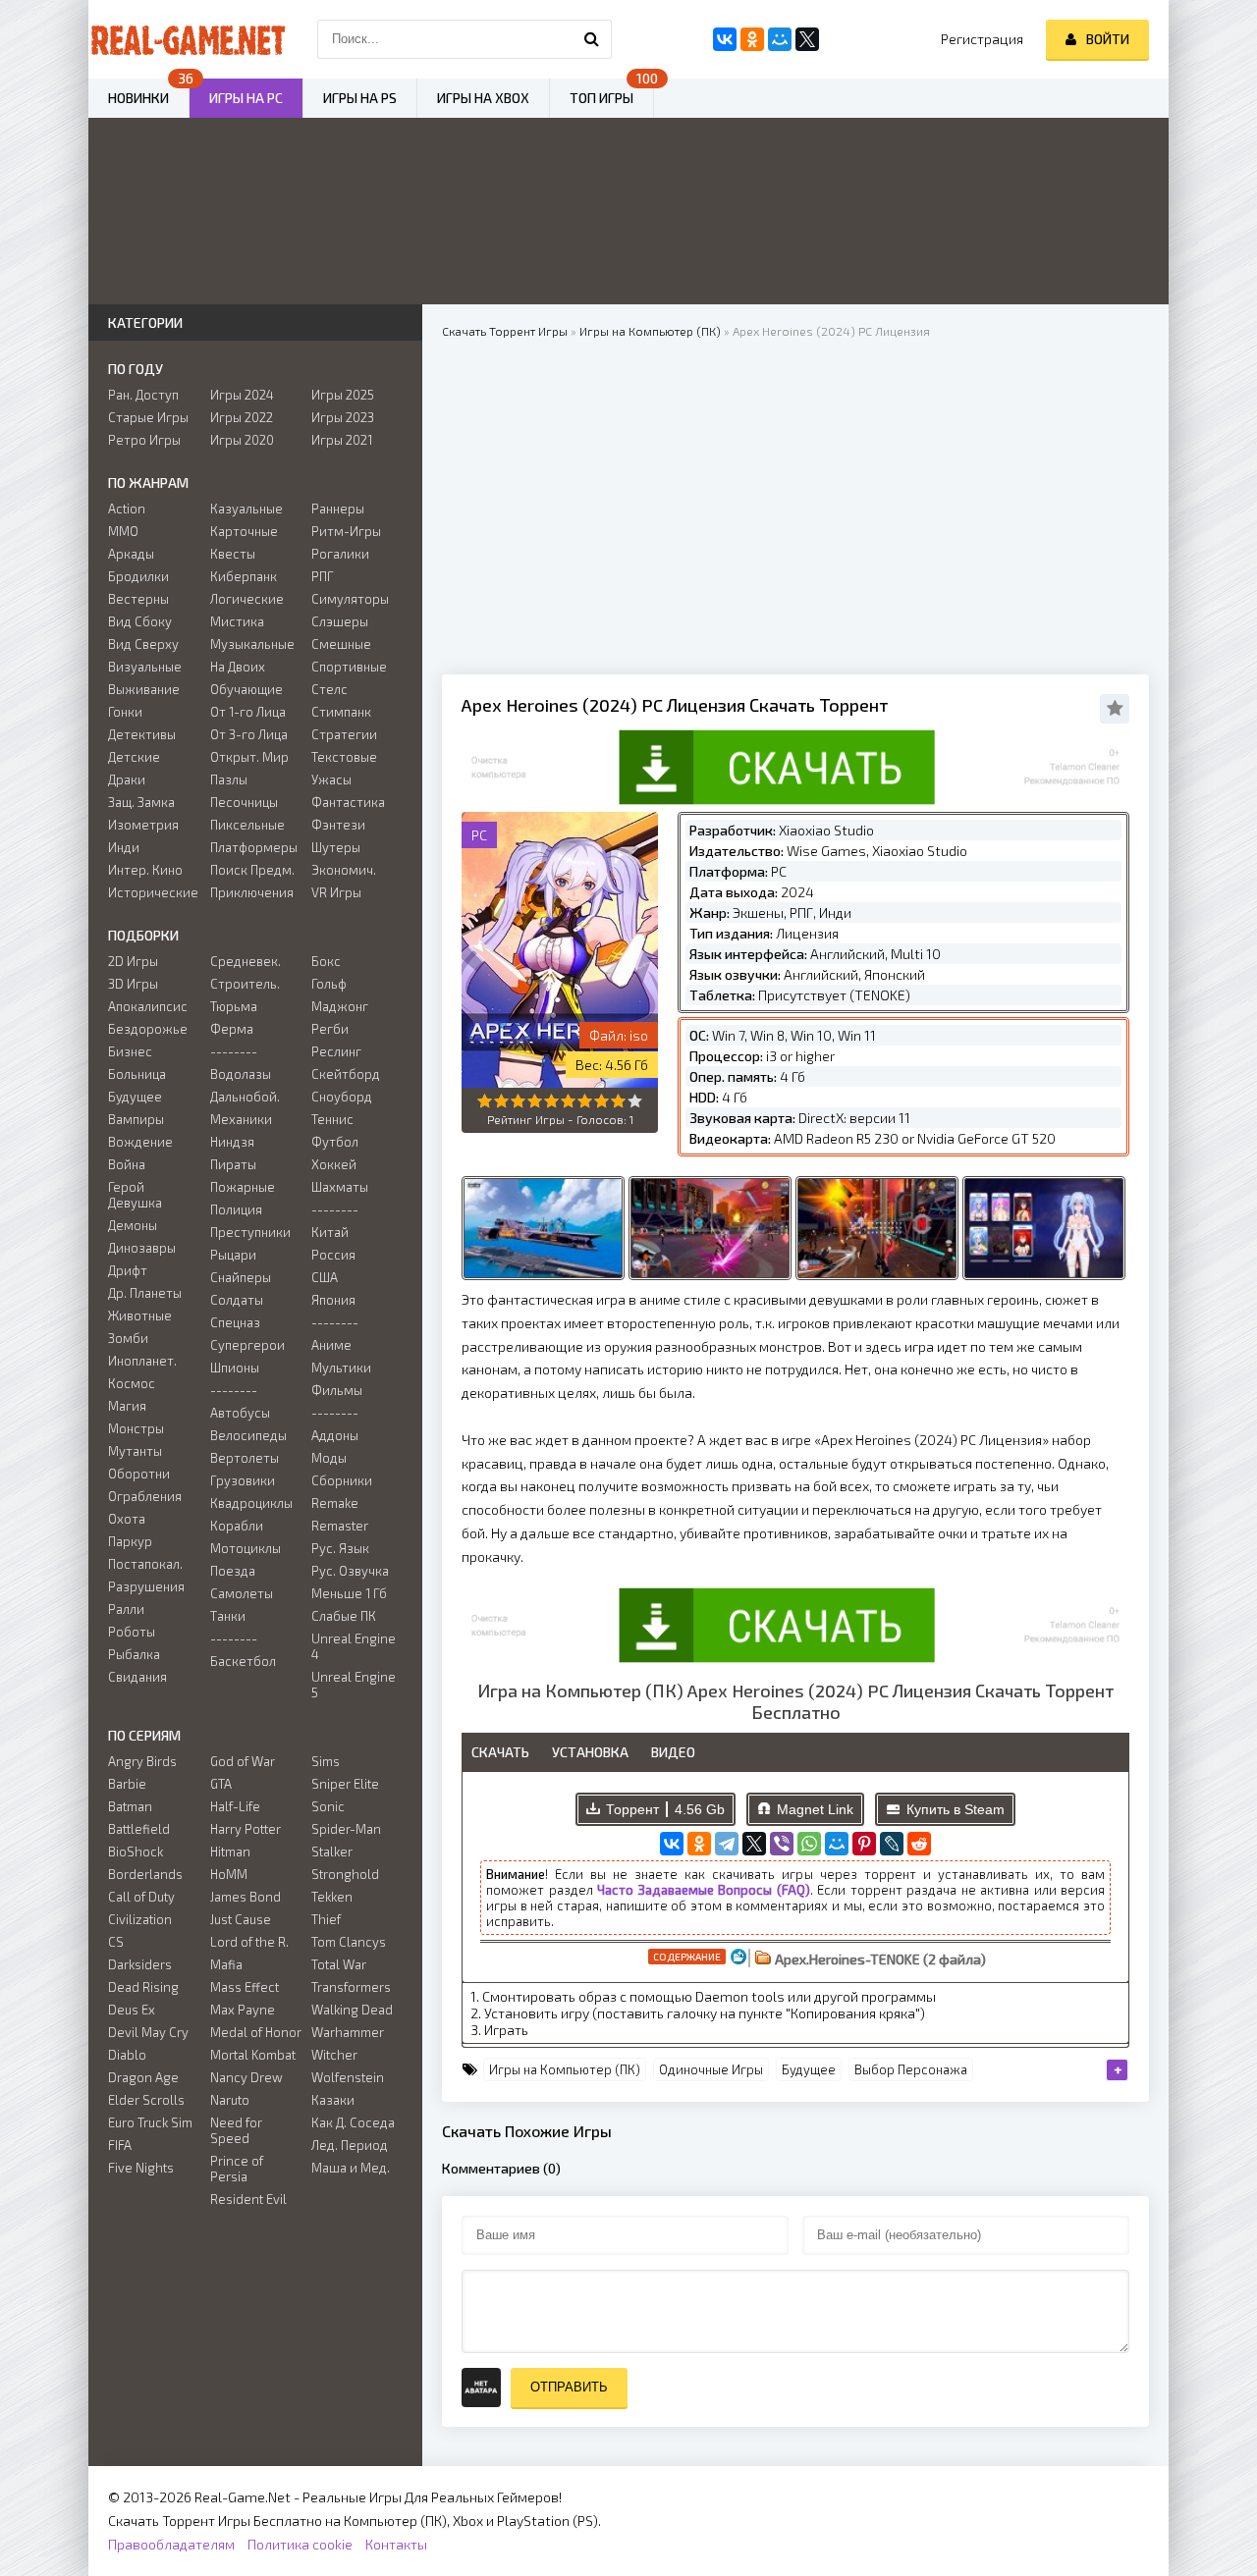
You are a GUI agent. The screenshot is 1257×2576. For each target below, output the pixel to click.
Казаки (333, 2100)
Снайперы (241, 1277)
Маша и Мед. (351, 2168)
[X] (754, 1844)
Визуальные (145, 667)
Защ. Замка (141, 802)
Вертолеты (245, 1458)
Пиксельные (247, 825)
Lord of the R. (249, 1942)
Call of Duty (141, 1897)
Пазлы (229, 779)
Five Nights (141, 2168)
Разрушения (146, 1586)
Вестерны (138, 599)
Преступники (250, 1232)
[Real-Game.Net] (187, 39)
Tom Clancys (349, 1942)
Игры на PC (246, 98)
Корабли (237, 1526)
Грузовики (243, 1480)
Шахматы (340, 1187)
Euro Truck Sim (150, 2122)
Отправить (569, 2387)
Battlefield (139, 1829)
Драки (127, 779)
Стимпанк (341, 712)
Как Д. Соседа (353, 2122)
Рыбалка (134, 1654)
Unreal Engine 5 (354, 1685)
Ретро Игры (144, 440)
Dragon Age (143, 2077)
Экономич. (344, 870)
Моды (329, 1458)
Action (127, 509)
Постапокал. (145, 1564)
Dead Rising (143, 1987)
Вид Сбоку (140, 621)
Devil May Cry (148, 2032)
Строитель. (245, 984)
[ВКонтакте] (672, 1844)
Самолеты (242, 1593)
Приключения (252, 892)
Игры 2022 (242, 417)
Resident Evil (248, 2199)
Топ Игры (601, 98)
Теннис (332, 1119)
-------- (234, 1051)
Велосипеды (248, 1435)
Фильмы (337, 1390)
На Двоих (238, 667)
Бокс (326, 961)
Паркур (130, 1541)
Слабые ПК (344, 1616)
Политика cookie (300, 2544)
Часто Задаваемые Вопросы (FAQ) (704, 1890)
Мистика (237, 621)
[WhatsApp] (809, 1844)
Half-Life (235, 1806)
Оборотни (139, 1474)
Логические (247, 599)
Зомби (128, 1338)
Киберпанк (244, 576)
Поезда (233, 1571)
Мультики (341, 1368)
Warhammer (348, 2032)
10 (635, 1101)
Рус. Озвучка (350, 1571)
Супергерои (247, 1345)
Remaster (340, 1526)
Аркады (131, 554)
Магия (127, 1406)
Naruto (230, 2100)
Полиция (236, 1209)
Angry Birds (142, 1761)
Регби (330, 1029)
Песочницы (244, 802)
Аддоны (335, 1435)
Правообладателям (171, 2544)
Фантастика (348, 802)
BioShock (136, 1851)
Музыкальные (252, 644)
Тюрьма (234, 1006)
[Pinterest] (864, 1844)
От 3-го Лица (249, 734)
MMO (123, 531)
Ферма (232, 1029)
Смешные (341, 644)
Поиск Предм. (252, 870)
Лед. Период (350, 2145)
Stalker (332, 1851)
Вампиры (136, 1119)
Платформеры (254, 847)
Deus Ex (132, 2010)
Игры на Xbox (483, 98)
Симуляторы (350, 599)
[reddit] (919, 1844)
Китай (330, 1232)
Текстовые (344, 757)
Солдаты (237, 1300)
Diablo (127, 2055)
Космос (132, 1383)
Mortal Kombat (253, 2055)
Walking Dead (352, 2010)
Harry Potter (246, 1829)
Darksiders (140, 1964)
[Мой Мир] (837, 1844)
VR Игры (336, 892)
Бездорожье (148, 1029)
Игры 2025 (343, 395)
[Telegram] (727, 1844)
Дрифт (128, 1270)
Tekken (332, 1897)
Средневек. (246, 961)
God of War (243, 1761)
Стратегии (344, 734)
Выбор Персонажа (911, 2069)
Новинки (138, 98)
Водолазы (241, 1074)
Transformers (351, 1987)
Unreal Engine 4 (354, 1646)
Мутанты (135, 1451)
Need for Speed (236, 2130)
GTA (221, 1784)
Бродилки (138, 576)
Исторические (153, 892)
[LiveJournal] (892, 1844)
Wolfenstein (348, 2077)
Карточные (244, 531)
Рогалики (340, 554)
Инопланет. (142, 1361)
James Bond (246, 1897)
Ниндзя (232, 1142)
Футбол (335, 1142)
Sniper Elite (345, 1784)
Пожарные (243, 1187)
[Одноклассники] (699, 1844)
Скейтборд (346, 1074)
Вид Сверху (143, 644)
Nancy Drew (246, 2077)
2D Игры (133, 961)
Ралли (126, 1609)
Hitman (230, 1851)
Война (127, 1164)
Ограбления (145, 1496)
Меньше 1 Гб (349, 1593)
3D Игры (133, 984)
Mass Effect (245, 1987)
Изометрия (143, 825)
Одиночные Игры (711, 2069)
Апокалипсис (148, 1006)
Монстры (136, 1428)
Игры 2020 (242, 440)
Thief (326, 1919)
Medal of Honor (256, 2032)
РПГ (323, 576)
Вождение (140, 1142)
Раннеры (338, 509)
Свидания (137, 1677)
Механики (241, 1119)
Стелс (329, 689)
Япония (333, 1300)
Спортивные (349, 667)
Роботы (132, 1632)
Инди (124, 847)
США (325, 1277)
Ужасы (331, 779)
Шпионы (235, 1368)
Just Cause (241, 1919)
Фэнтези (338, 825)
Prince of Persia (237, 2169)
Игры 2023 (343, 417)
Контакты (396, 2544)
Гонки (125, 712)
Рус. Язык (340, 1548)
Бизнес (130, 1051)
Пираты (233, 1164)
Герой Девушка (135, 1195)
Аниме (331, 1345)
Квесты (233, 554)
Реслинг (336, 1051)
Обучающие (246, 689)
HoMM (229, 1874)
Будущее (809, 2069)
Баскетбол (243, 1661)
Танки (228, 1616)
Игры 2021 (342, 440)
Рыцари (233, 1255)
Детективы (142, 734)
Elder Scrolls (146, 2100)
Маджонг (340, 1006)
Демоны (133, 1225)
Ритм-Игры (346, 531)
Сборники (342, 1480)
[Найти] (592, 39)
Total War (339, 1964)
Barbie (127, 1784)
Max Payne (243, 2010)
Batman (130, 1806)
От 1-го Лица (248, 712)
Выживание (144, 689)
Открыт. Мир (249, 757)
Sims (326, 1761)
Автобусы (240, 1413)
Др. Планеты (145, 1293)
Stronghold (345, 1874)
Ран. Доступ (143, 395)
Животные (140, 1315)
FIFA (120, 2145)
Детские (134, 757)
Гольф (329, 984)
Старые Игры (148, 417)
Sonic (328, 1806)
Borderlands (145, 1874)
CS (116, 1942)
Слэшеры (340, 621)
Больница (137, 1074)
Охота (127, 1519)
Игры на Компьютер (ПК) (565, 2069)
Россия (333, 1255)
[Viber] (782, 1844)
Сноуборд (342, 1097)
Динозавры (142, 1248)
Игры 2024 (242, 395)
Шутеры (336, 847)
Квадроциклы (251, 1503)
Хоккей (334, 1164)
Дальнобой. (245, 1097)
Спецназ (235, 1322)
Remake (335, 1503)
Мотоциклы (246, 1548)
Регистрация (982, 39)
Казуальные (246, 509)
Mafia (226, 1964)
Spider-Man (346, 1829)
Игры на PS (360, 98)
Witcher (334, 2055)
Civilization (140, 1919)
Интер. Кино (145, 870)
